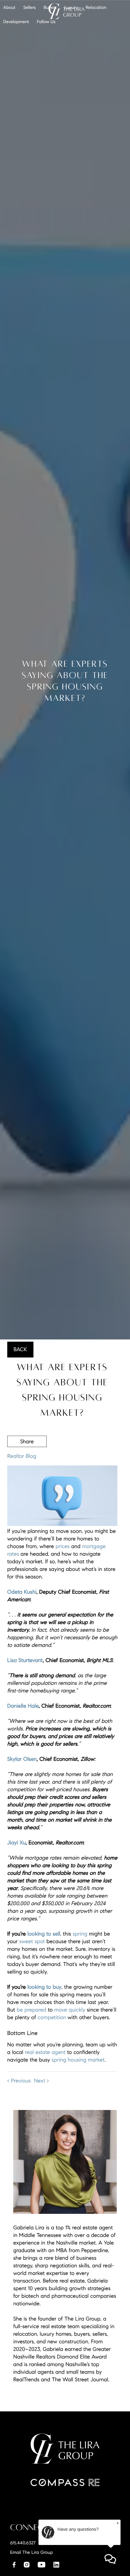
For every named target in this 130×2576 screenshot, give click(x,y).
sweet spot (32, 1941)
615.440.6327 (23, 2543)
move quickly (70, 2010)
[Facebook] (14, 2565)
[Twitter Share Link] (27, 1458)
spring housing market (78, 2060)
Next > (41, 2081)
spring (80, 1934)
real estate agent (45, 2052)
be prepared (32, 2010)
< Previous (19, 2081)
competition (52, 2017)
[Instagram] (27, 2565)
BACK (20, 1349)
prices (63, 1546)
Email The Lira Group (31, 2552)
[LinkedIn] (56, 2565)
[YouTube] (41, 2565)
